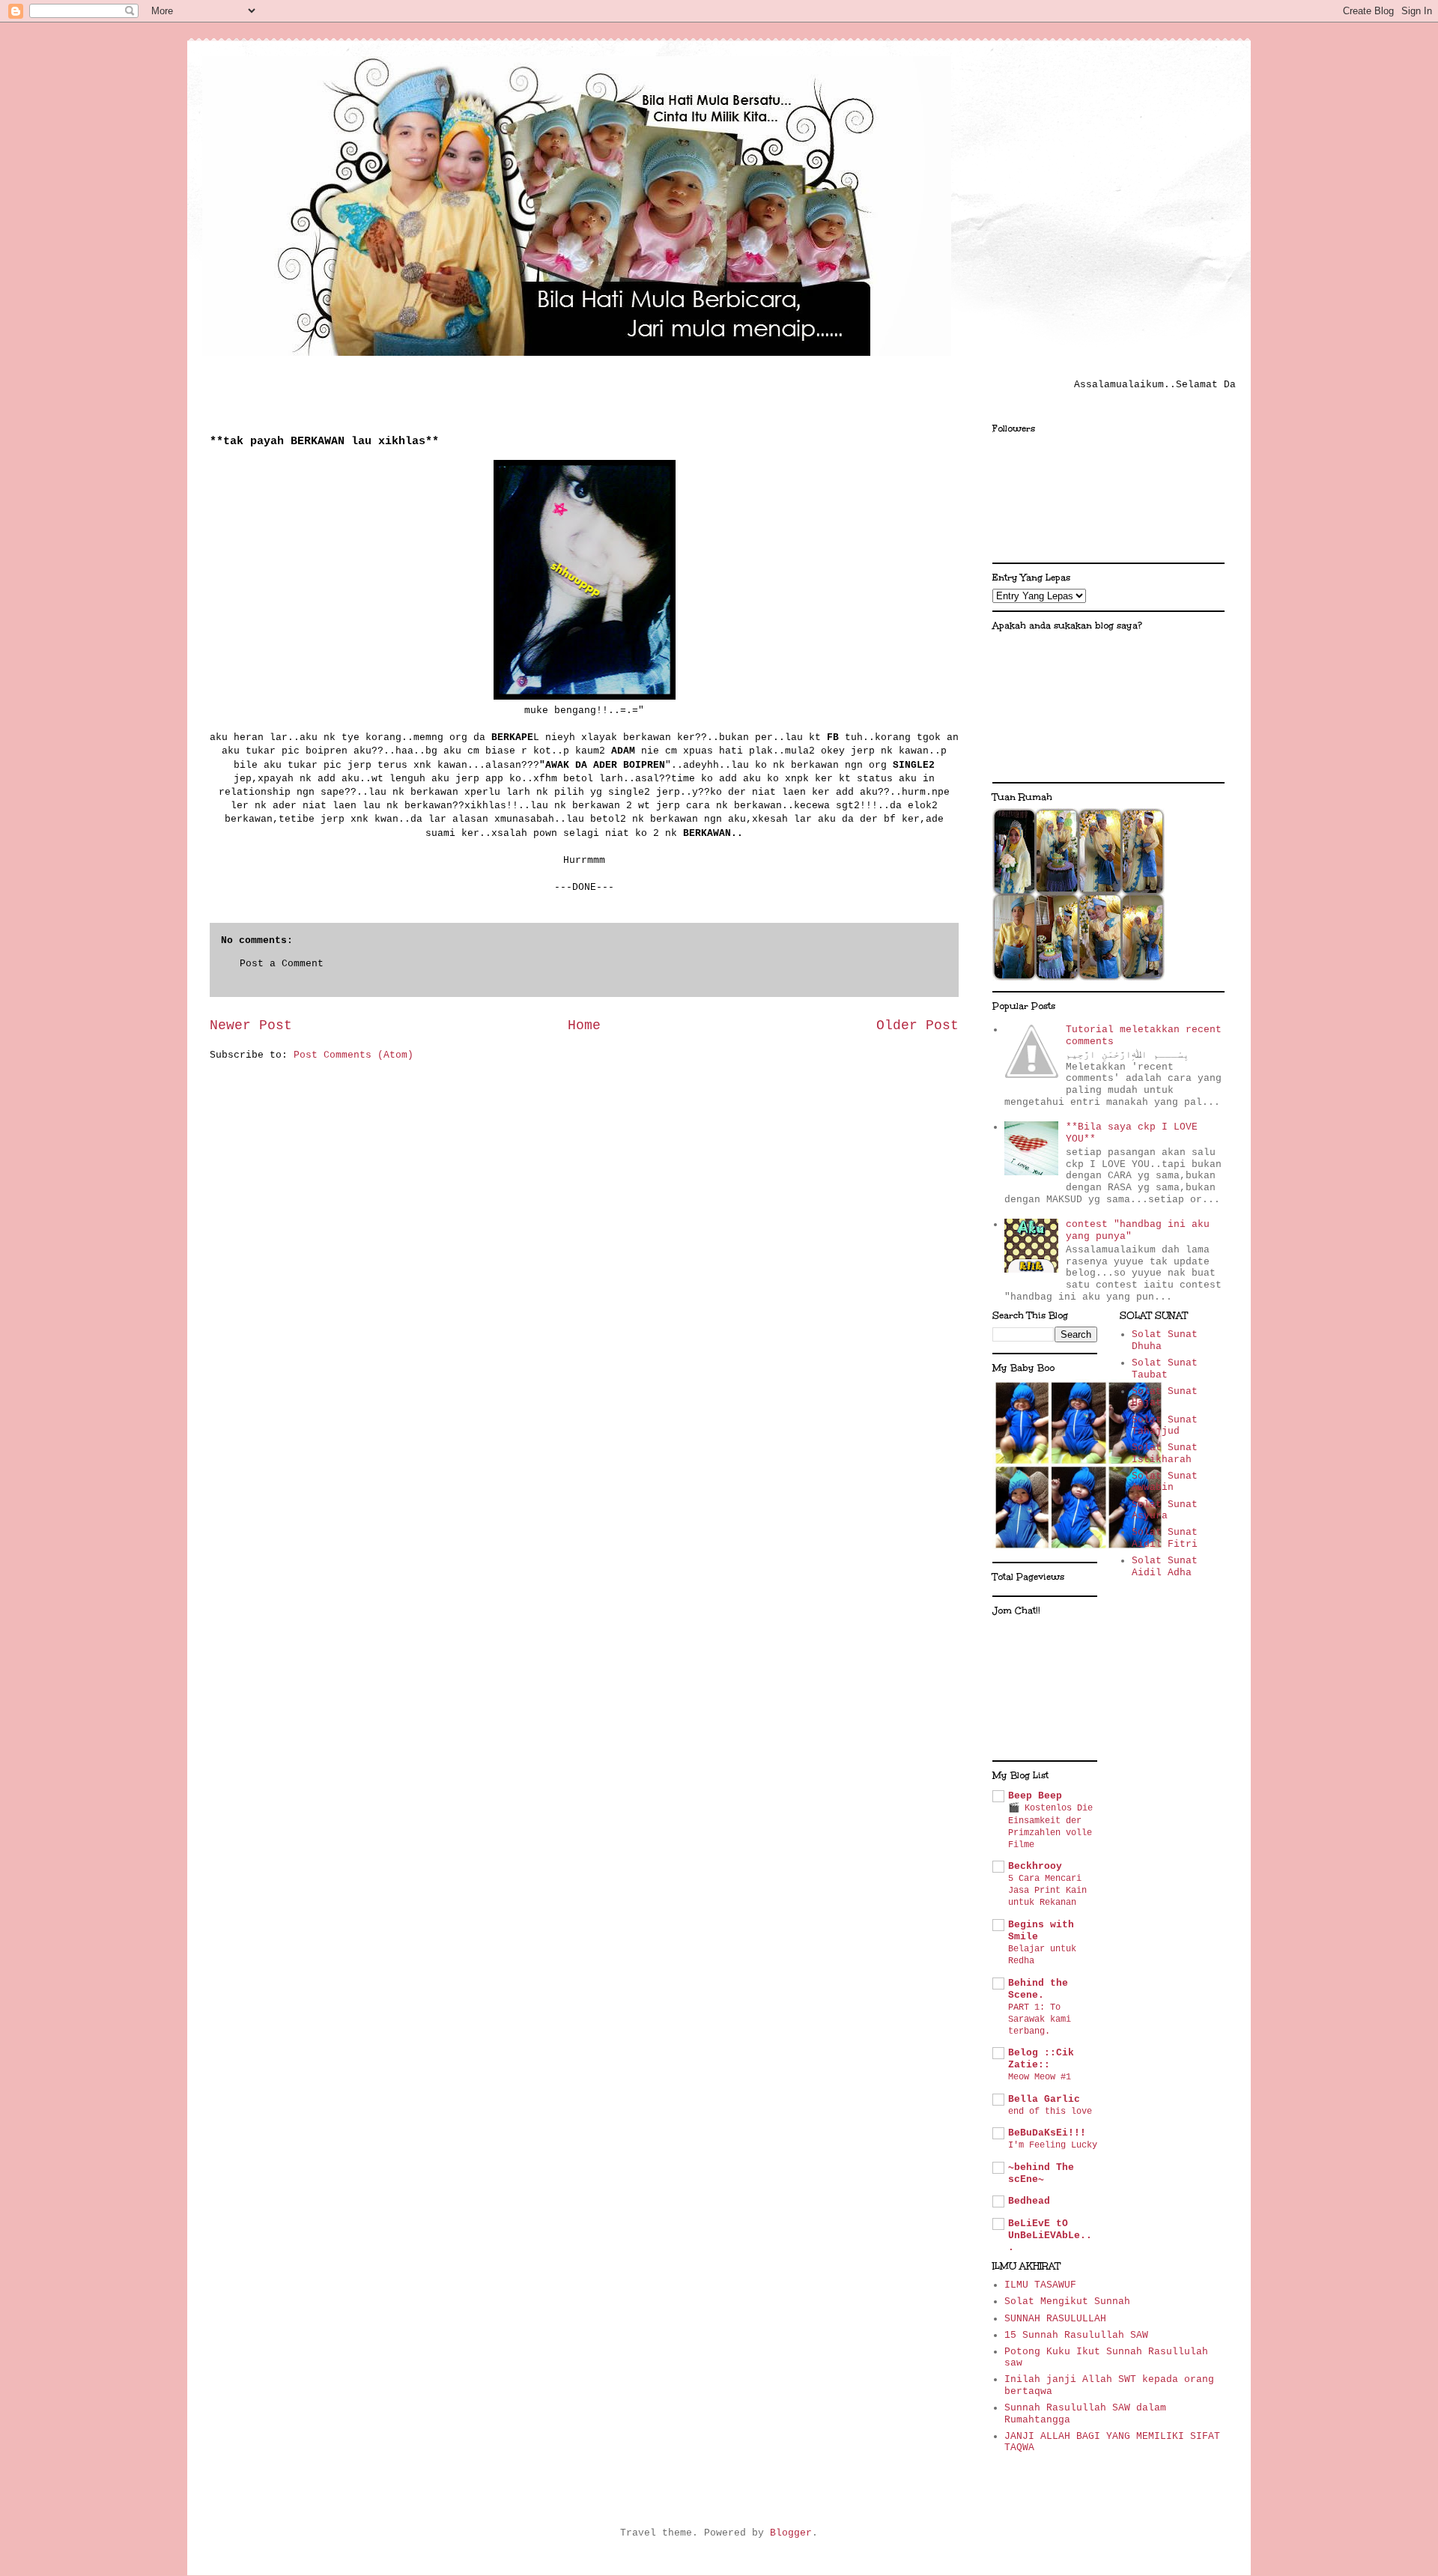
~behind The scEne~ (1041, 2173)
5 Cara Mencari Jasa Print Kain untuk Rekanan (1047, 1891)
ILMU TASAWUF (1040, 2285)
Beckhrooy (1035, 1866)
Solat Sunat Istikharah (1165, 1454)
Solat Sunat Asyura (1165, 1510)
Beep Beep (1035, 1796)
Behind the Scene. (1038, 1989)
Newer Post (251, 1025)
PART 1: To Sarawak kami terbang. (1040, 2019)
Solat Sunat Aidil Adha (1165, 1567)
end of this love (1050, 2112)
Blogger (791, 2533)
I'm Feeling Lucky (1053, 2145)
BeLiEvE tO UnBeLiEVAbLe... (1050, 2236)
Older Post (917, 1025)
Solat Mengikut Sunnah (1067, 2301)
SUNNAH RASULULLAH (1055, 2319)
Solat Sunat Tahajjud (1165, 1426)
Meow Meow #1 (1040, 2077)
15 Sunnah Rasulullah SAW (1076, 2335)
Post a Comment (282, 964)
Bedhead (1029, 2201)
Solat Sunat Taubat (1165, 1369)
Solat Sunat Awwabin (1165, 1482)
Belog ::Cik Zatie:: (1041, 2059)
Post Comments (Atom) (354, 1055)
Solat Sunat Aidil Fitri (1165, 1538)
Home (584, 1025)
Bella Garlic (1044, 2099)
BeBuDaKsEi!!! (1047, 2133)
